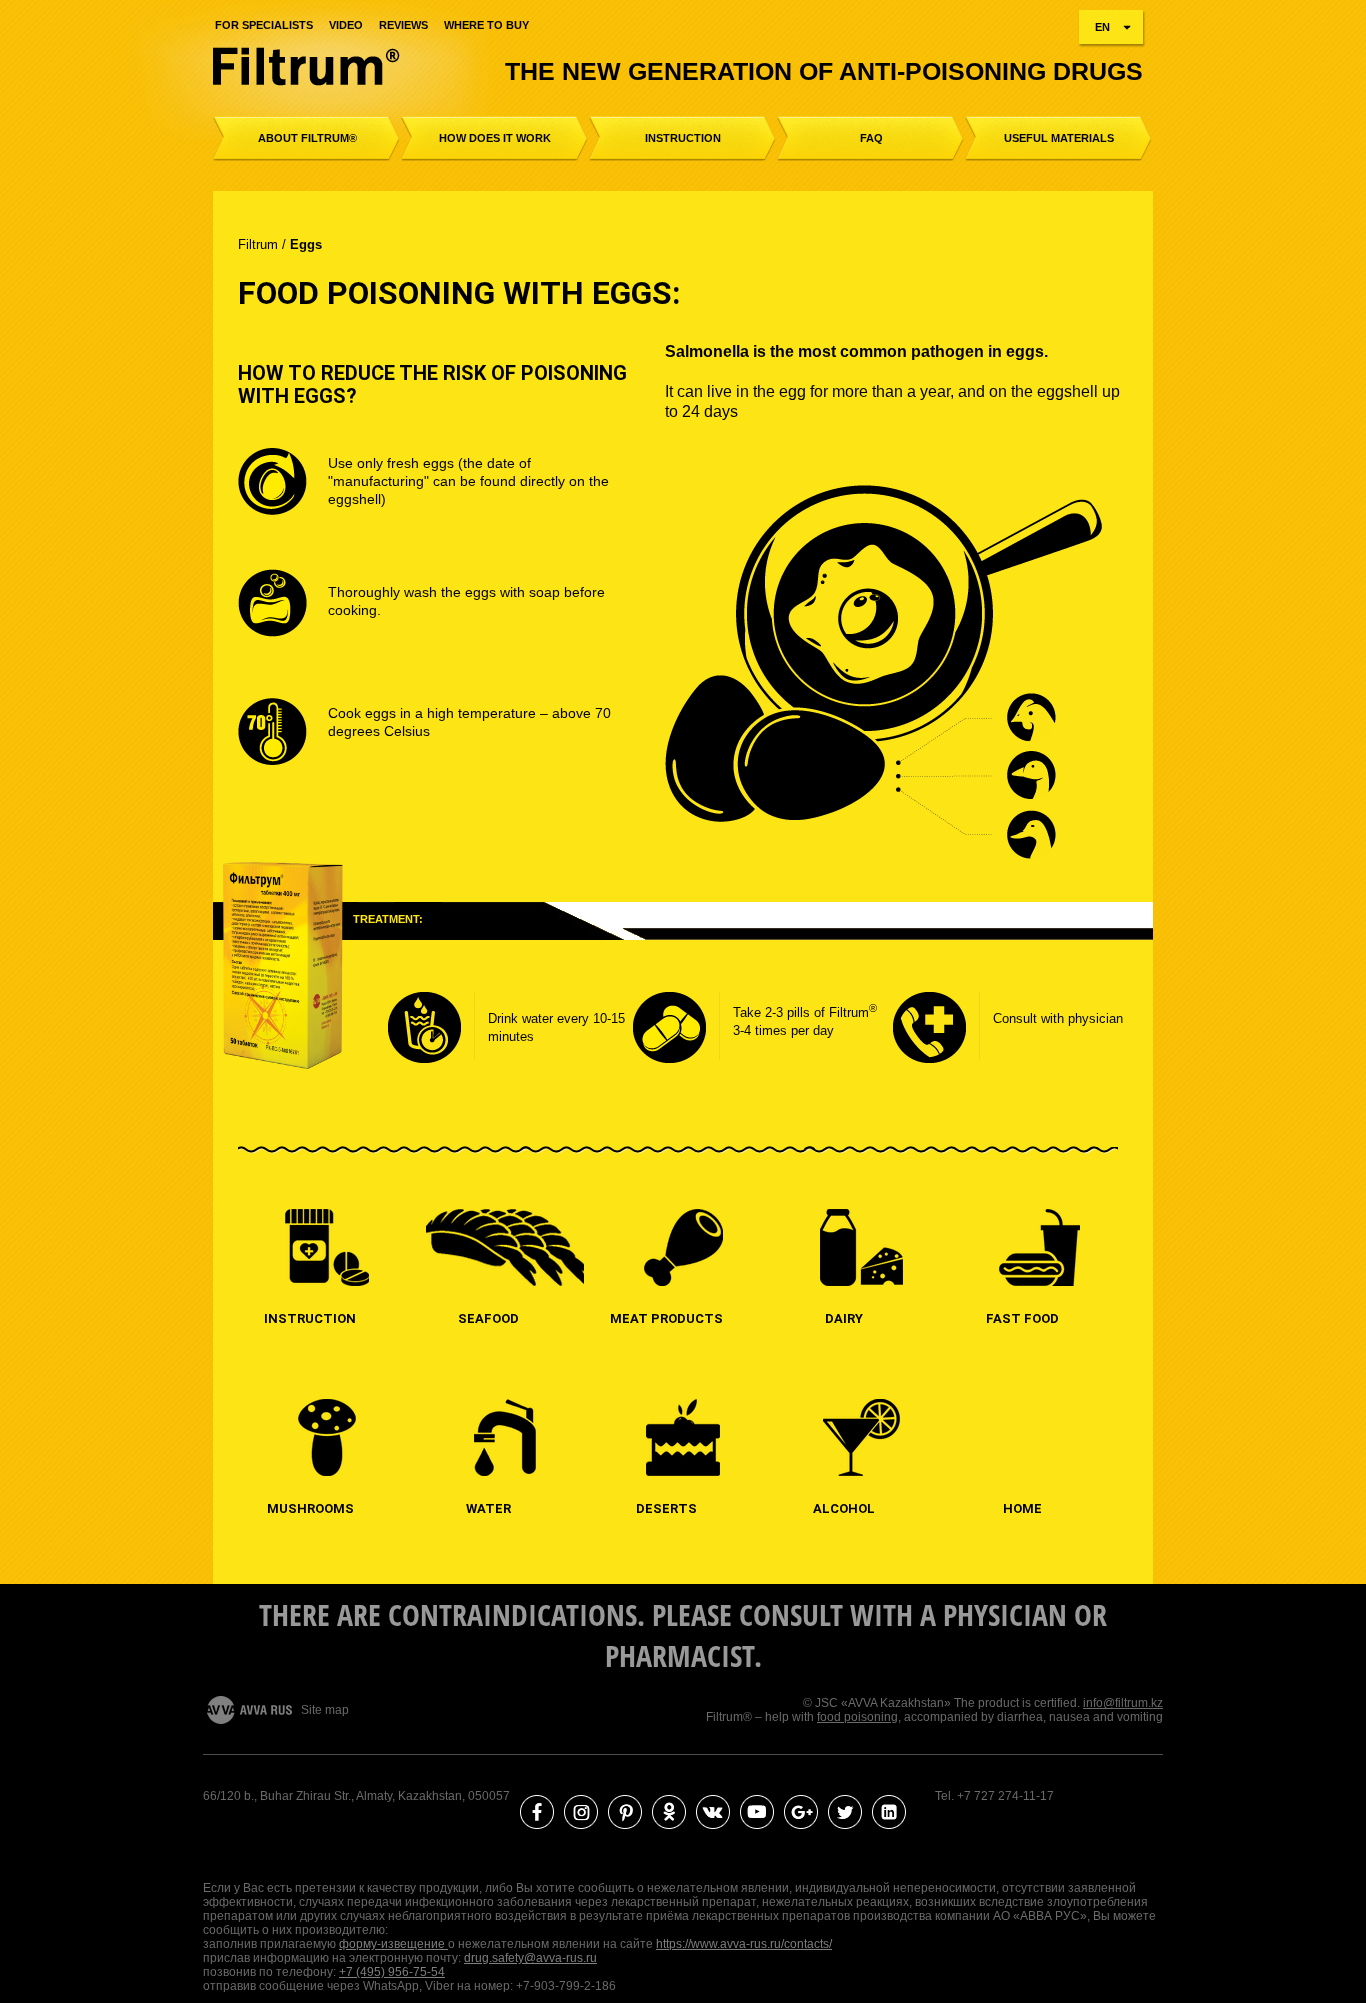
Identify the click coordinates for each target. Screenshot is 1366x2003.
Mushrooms (310, 1508)
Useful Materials (1059, 138)
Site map (325, 1710)
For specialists (264, 25)
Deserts (666, 1508)
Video (346, 25)
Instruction (683, 138)
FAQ (871, 138)
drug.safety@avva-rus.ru (530, 1958)
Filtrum (258, 244)
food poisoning (857, 1717)
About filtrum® (307, 138)
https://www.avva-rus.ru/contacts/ (744, 1944)
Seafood (488, 1318)
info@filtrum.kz (1123, 1703)
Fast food (1022, 1318)
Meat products (666, 1318)
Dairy (844, 1318)
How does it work (495, 138)
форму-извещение (393, 1944)
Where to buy (486, 25)
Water (488, 1508)
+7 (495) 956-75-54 (392, 1972)
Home (1022, 1508)
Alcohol (844, 1508)
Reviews (403, 25)
